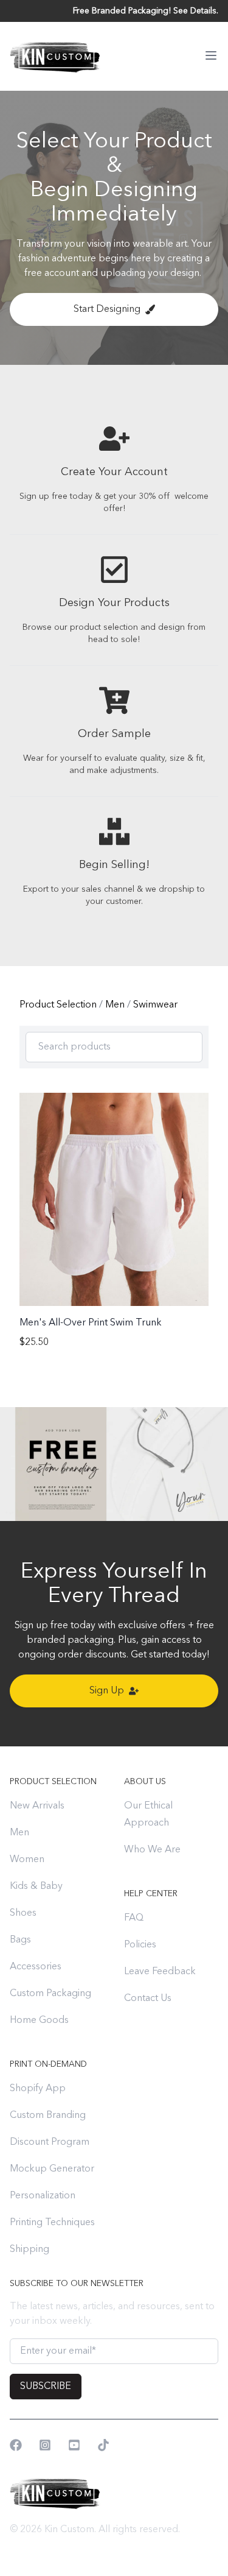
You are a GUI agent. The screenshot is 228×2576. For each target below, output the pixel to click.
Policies (140, 1945)
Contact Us (148, 1999)
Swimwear (155, 1005)
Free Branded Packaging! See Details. (146, 11)
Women (27, 1860)
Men (116, 1005)
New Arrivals (37, 1806)
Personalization (43, 2196)
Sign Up (107, 1691)
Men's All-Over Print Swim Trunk (91, 1323)
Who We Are (152, 1850)
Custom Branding (48, 2115)
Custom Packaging (50, 1994)
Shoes (23, 1913)
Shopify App (38, 2089)
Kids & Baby (36, 1886)
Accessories (36, 1967)
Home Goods (39, 2020)
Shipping (29, 2250)
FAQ (134, 1918)
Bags (20, 1940)
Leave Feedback (160, 1972)
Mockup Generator (52, 2169)
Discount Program (50, 2142)
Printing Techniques (52, 2223)
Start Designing (107, 309)
